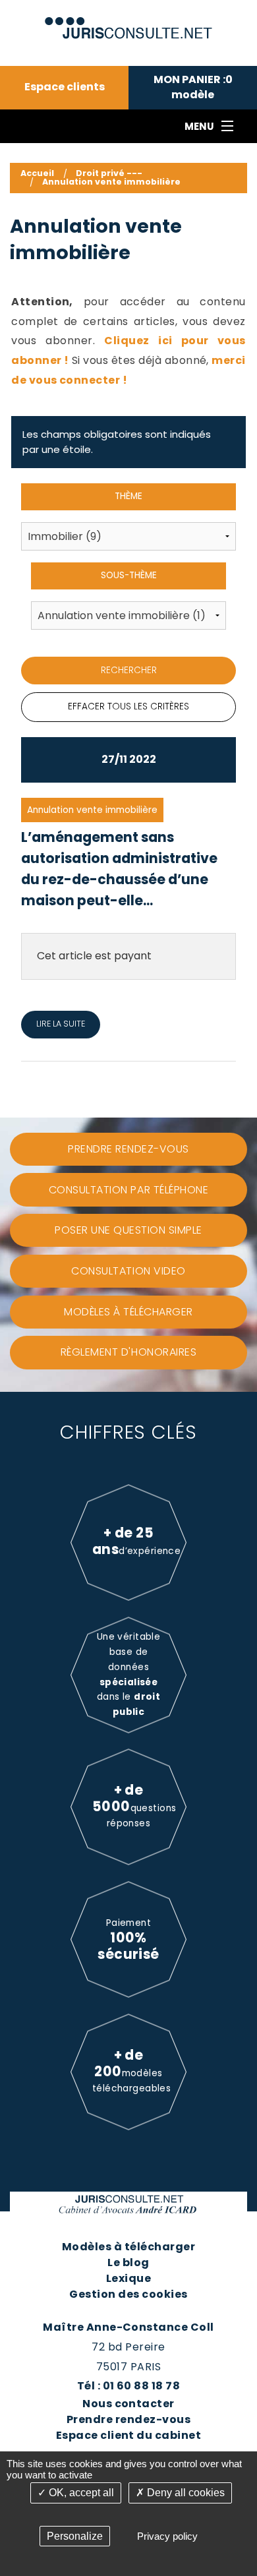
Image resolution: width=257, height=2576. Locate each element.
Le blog (128, 2262)
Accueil (37, 173)
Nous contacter (128, 2404)
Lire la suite (61, 1024)
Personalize (75, 2536)
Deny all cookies (185, 2493)
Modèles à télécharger (128, 2247)
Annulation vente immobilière (111, 182)
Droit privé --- (109, 173)
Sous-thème (129, 575)
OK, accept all (80, 2493)
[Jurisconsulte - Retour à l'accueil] (129, 22)
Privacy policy (167, 2536)
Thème (128, 496)
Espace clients (65, 87)
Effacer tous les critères (128, 706)
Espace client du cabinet (129, 2435)
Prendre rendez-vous (128, 2419)
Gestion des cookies (128, 2294)
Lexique (128, 2278)
